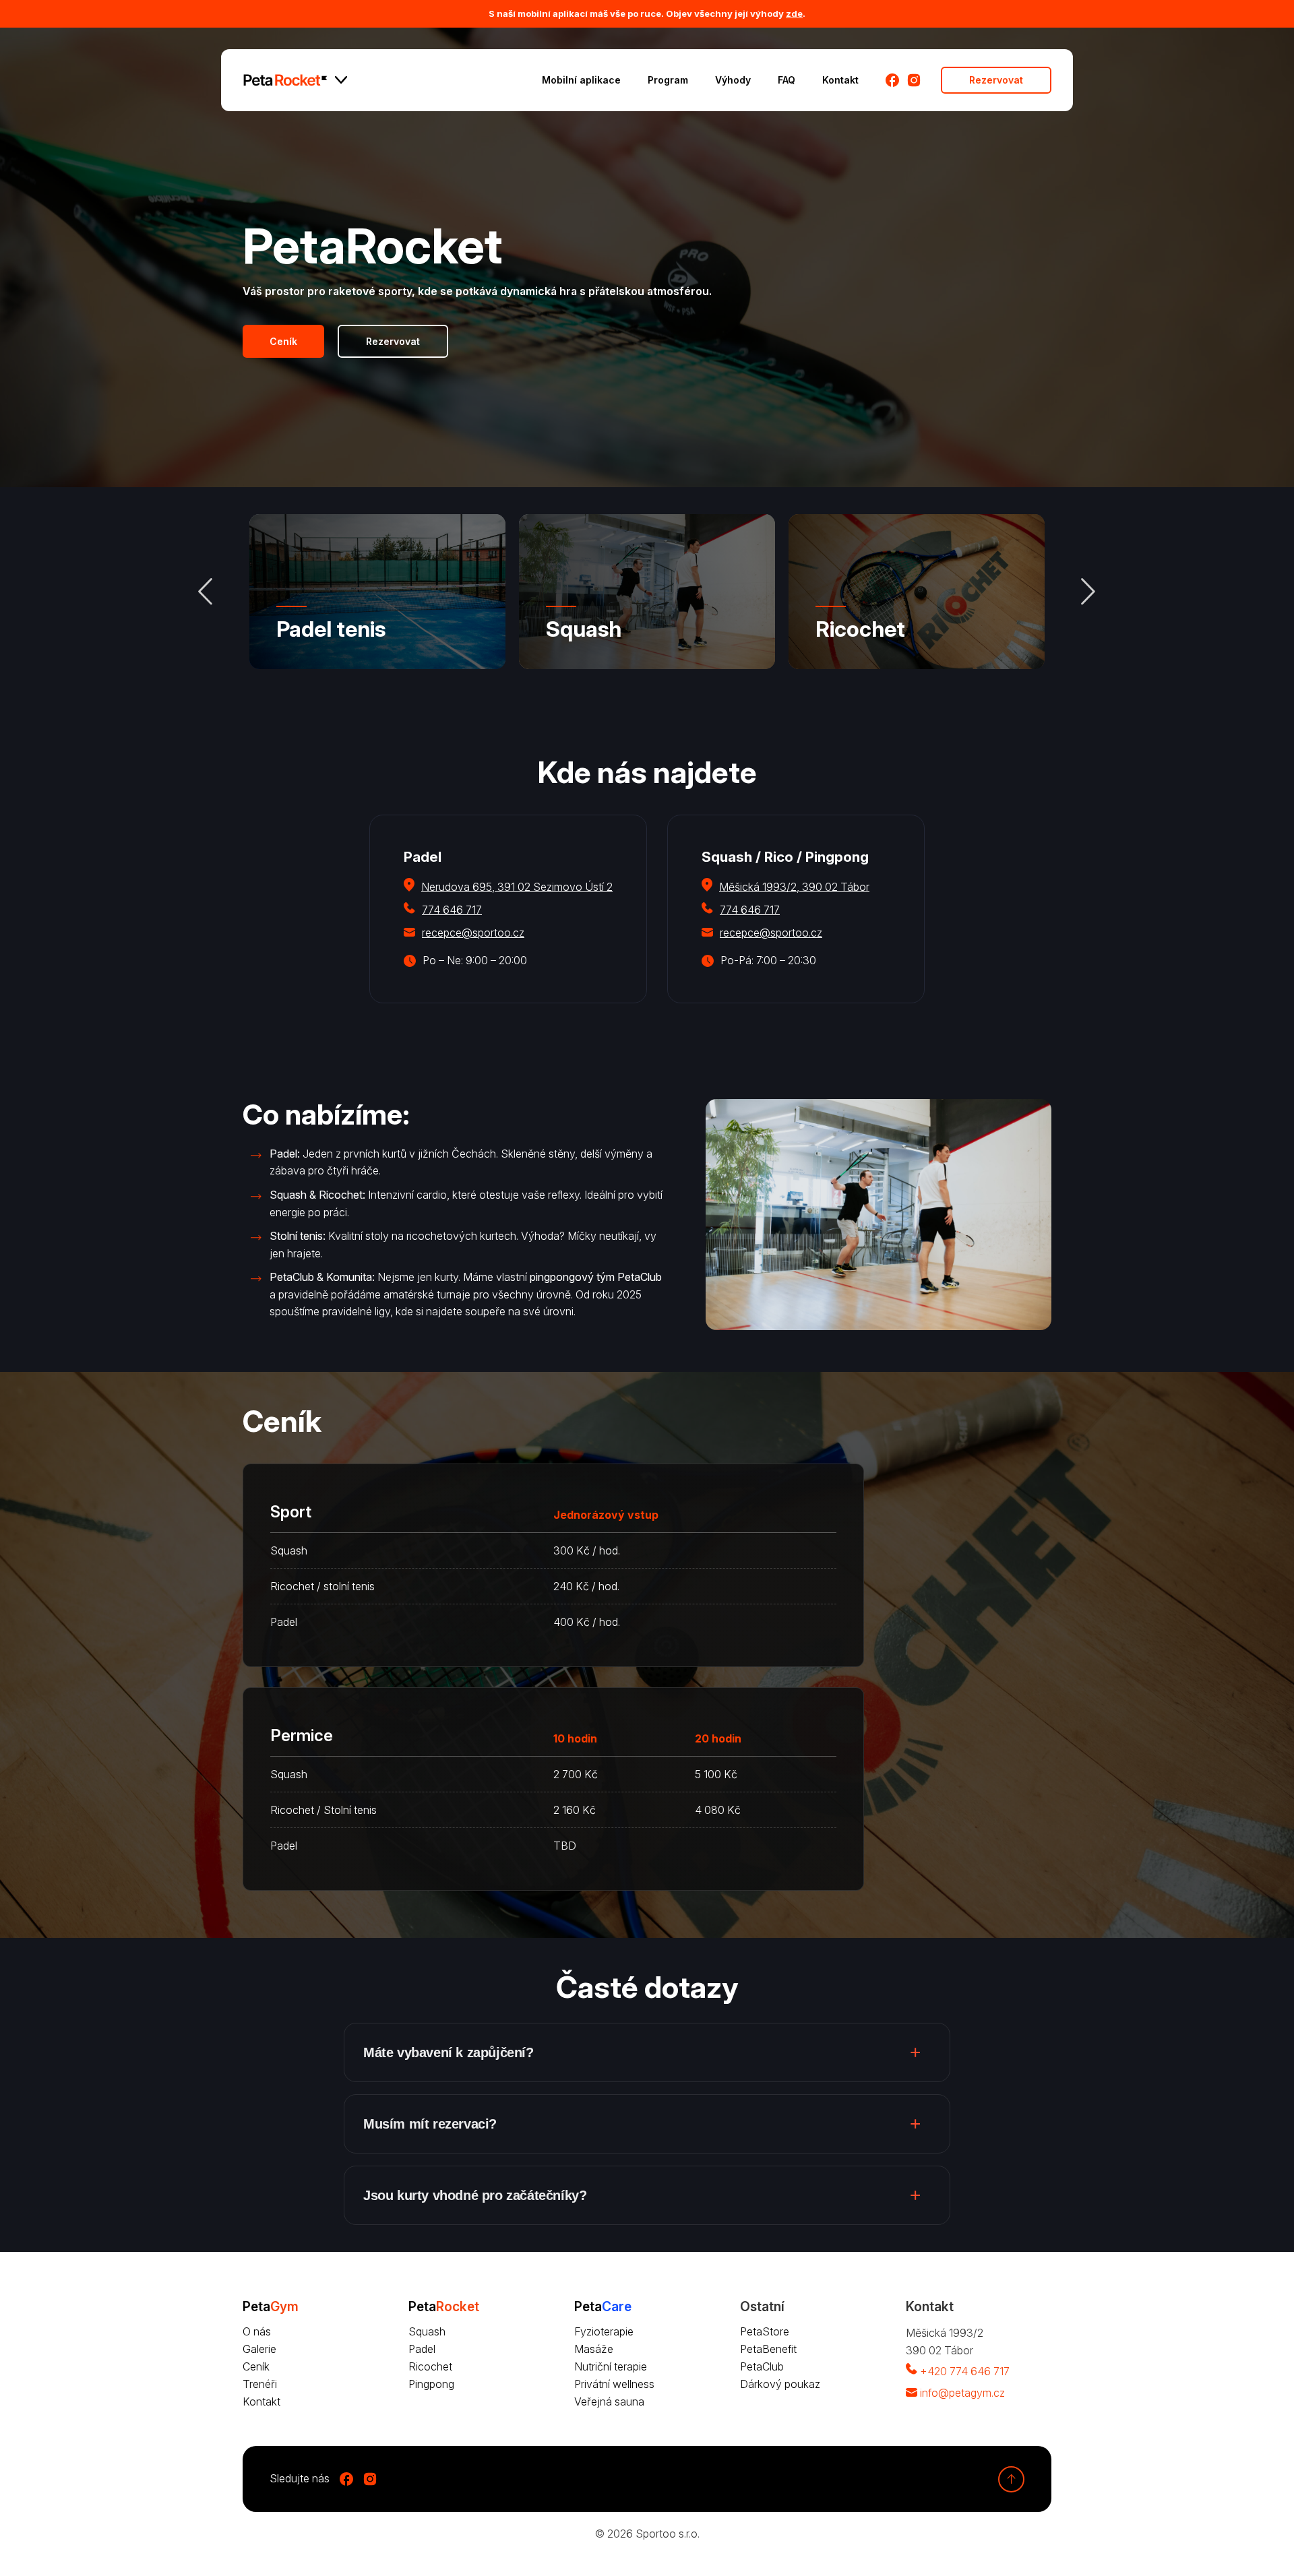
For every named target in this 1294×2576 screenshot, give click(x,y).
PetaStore (765, 2331)
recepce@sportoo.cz (473, 933)
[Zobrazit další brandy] (341, 80)
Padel (422, 2349)
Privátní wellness (614, 2384)
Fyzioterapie (604, 2331)
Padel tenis (331, 629)
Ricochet (860, 629)
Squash (584, 629)
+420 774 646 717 (965, 2371)
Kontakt (840, 80)
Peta (444, 2306)
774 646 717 (452, 910)
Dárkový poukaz (780, 2384)
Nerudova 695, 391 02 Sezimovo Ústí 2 (517, 887)
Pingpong (431, 2384)
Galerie (259, 2349)
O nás (257, 2331)
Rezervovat (996, 80)
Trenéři (260, 2384)
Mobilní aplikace (581, 80)
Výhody (733, 80)
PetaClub (762, 2366)
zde (794, 13)
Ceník (283, 341)
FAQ (787, 80)
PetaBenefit (768, 2349)
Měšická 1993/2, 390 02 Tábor (794, 887)
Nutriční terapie (611, 2366)
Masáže (594, 2349)
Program (668, 80)
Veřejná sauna (609, 2401)
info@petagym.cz (962, 2393)
